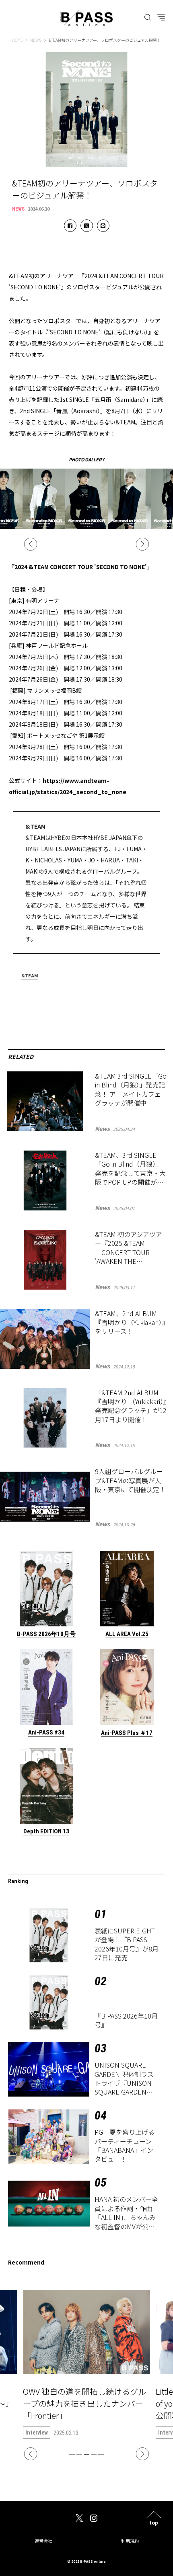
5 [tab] (101, 2454)
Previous (31, 544)
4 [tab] (94, 2454)
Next (142, 544)
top (154, 2522)
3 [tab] (86, 2454)
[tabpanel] (86, 2364)
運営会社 (43, 2541)
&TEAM (30, 976)
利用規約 (130, 2541)
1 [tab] (72, 2454)
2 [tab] (79, 2454)
